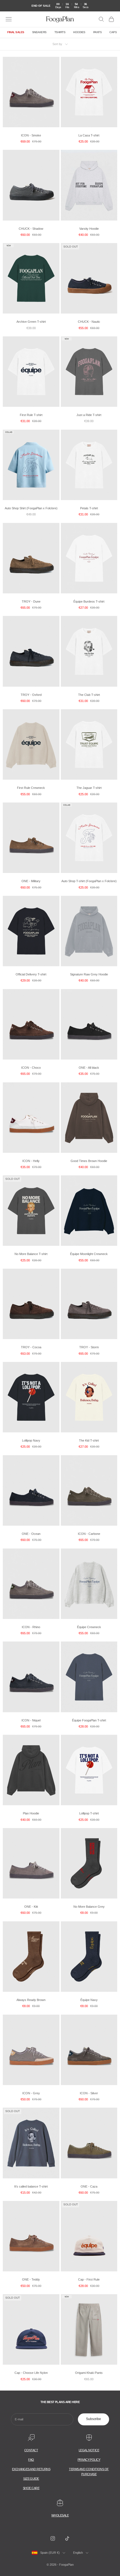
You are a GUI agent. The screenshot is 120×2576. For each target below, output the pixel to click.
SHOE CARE (31, 2488)
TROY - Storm (89, 1347)
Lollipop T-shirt (89, 1813)
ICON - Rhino (31, 1627)
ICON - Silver (89, 2093)
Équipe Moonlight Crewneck (89, 1254)
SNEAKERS (39, 32)
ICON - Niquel (31, 1720)
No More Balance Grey (89, 1907)
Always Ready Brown (31, 2000)
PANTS (98, 32)
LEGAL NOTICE (89, 2450)
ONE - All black (89, 1068)
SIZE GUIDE (31, 2479)
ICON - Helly (31, 1161)
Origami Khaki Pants (89, 2373)
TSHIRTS (60, 32)
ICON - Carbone (89, 1534)
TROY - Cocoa (31, 1347)
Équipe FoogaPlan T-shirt (89, 1720)
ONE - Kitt (31, 1907)
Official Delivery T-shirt (31, 974)
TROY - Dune (31, 601)
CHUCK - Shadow (31, 229)
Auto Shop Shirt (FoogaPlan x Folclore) (31, 508)
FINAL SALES (16, 32)
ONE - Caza (89, 2186)
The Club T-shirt (89, 695)
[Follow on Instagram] (53, 2538)
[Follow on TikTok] (67, 2538)
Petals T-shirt (89, 508)
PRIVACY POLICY (89, 2460)
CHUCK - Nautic (89, 322)
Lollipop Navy (31, 1440)
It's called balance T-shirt (31, 2186)
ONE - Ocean (31, 1534)
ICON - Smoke (31, 135)
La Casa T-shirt (89, 135)
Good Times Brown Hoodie (89, 1161)
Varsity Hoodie (89, 229)
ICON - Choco (31, 1068)
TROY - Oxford (31, 695)
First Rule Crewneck (31, 788)
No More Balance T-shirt (31, 1254)
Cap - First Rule (89, 2279)
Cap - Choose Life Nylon (31, 2373)
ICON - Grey (31, 2093)
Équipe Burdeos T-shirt (89, 601)
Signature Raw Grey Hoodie (89, 974)
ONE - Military (31, 881)
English (78, 2553)
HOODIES (79, 32)
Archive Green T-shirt (31, 322)
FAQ (31, 2460)
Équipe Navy (89, 2000)
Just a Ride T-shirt (89, 415)
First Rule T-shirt (31, 415)
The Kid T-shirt (89, 1440)
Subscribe (93, 2419)
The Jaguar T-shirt (89, 788)
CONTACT (31, 2450)
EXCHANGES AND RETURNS (31, 2469)
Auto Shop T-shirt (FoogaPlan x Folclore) (89, 881)
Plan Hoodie (31, 1813)
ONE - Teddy (31, 2279)
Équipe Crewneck (89, 1627)
